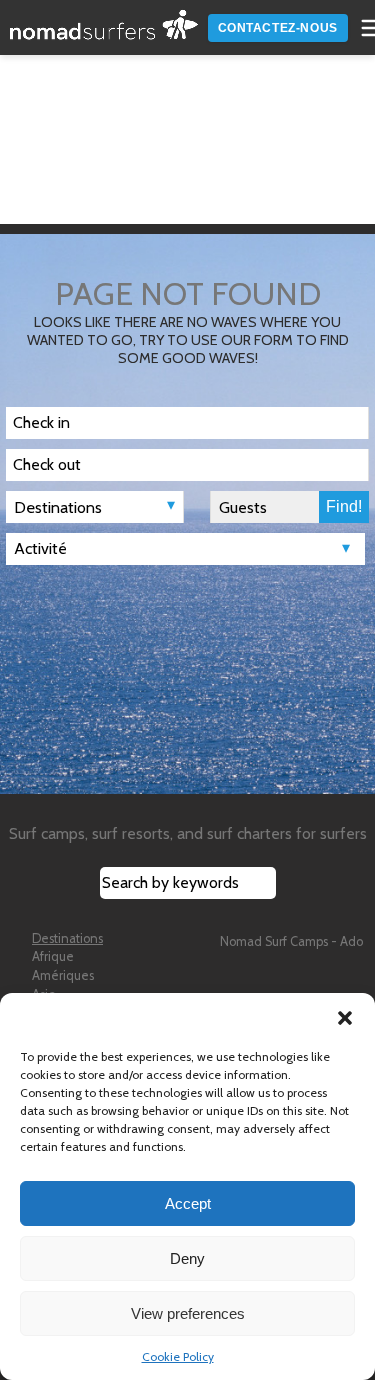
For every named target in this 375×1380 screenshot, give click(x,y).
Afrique (53, 956)
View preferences (188, 1313)
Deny (187, 1258)
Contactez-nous (278, 28)
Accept (188, 1203)
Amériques (63, 975)
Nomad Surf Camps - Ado (291, 941)
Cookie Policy (178, 1356)
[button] (345, 1018)
